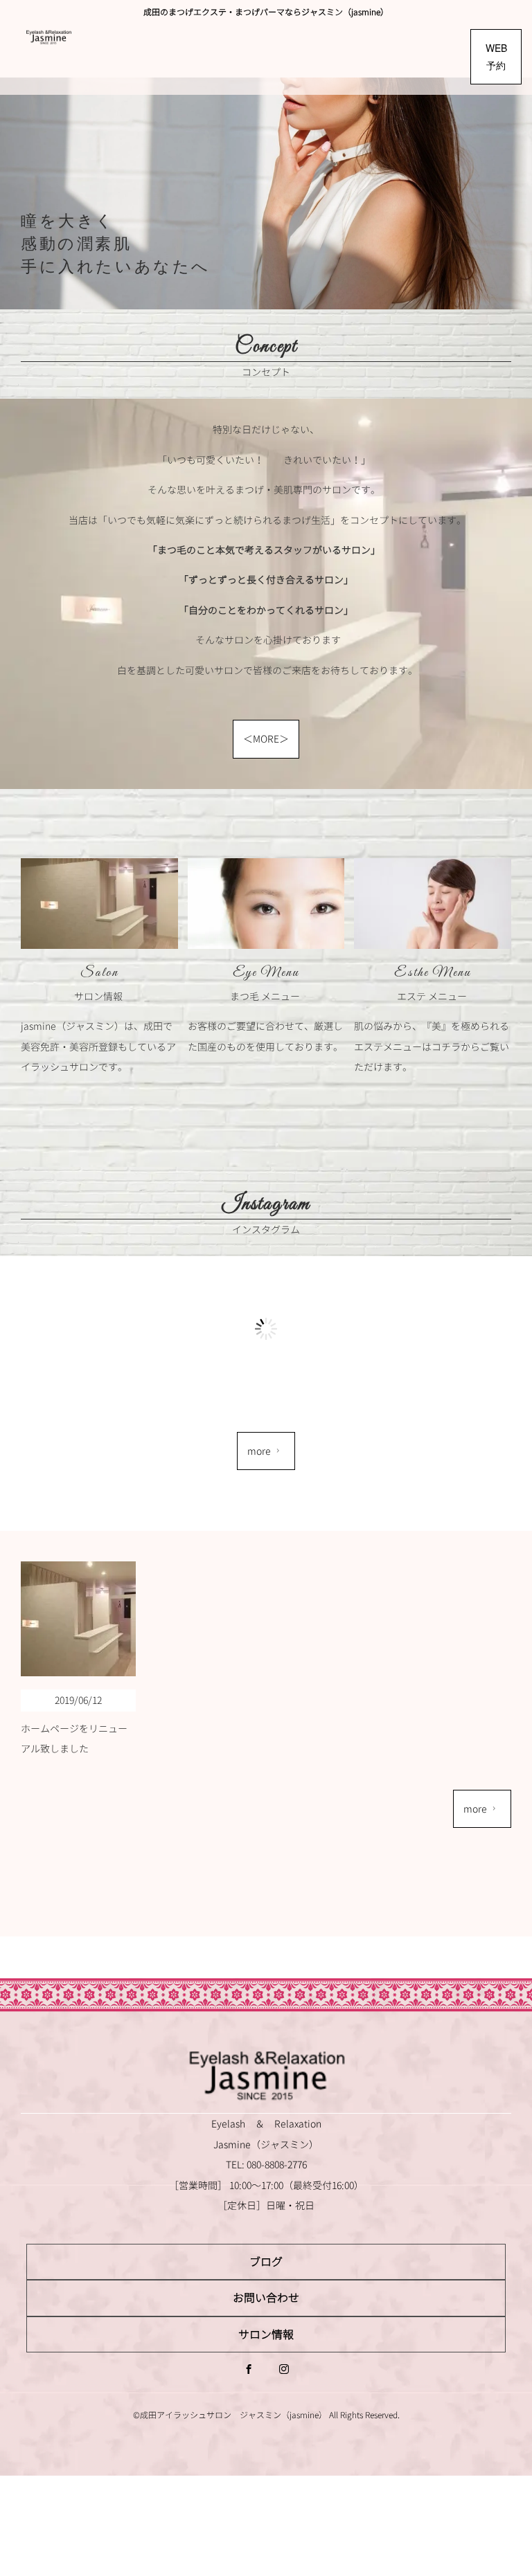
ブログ (266, 2262)
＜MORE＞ (266, 739)
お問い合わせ (266, 2298)
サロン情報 (266, 2334)
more (259, 1451)
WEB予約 (496, 56)
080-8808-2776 (277, 2165)
